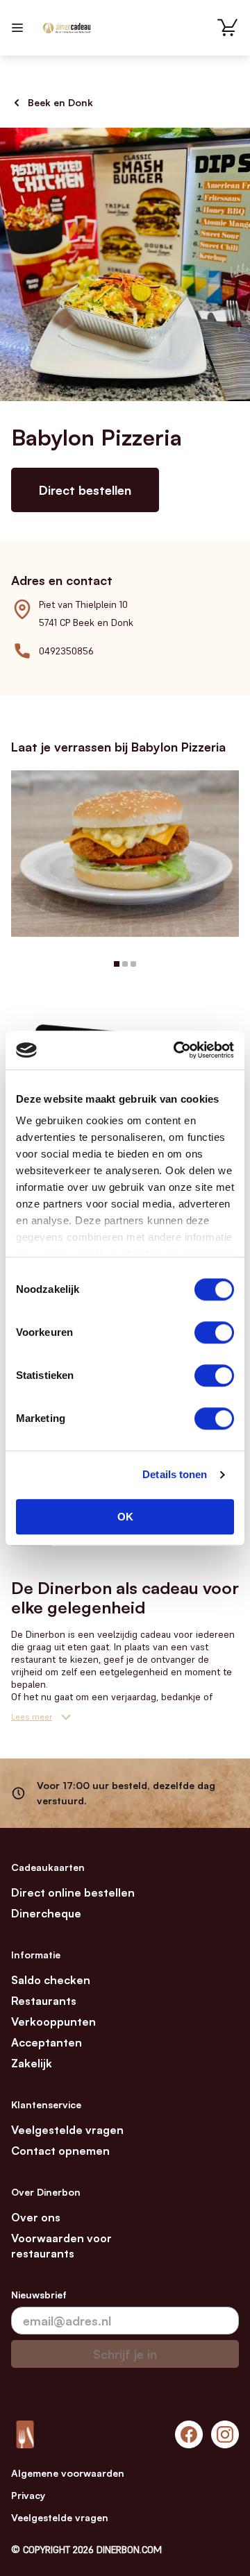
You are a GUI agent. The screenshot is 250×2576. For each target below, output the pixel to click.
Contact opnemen (60, 2151)
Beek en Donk (60, 102)
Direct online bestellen (73, 1892)
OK (125, 1517)
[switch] (214, 1332)
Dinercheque (46, 1913)
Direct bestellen (85, 490)
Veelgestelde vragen (67, 2130)
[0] (228, 28)
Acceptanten (47, 2042)
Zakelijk (32, 2063)
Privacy (28, 2495)
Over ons (36, 2217)
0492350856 (66, 651)
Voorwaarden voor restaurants (61, 2246)
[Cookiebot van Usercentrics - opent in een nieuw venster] (176, 1050)
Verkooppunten (53, 2022)
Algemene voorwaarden (68, 2473)
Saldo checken (51, 1980)
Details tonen (175, 1474)
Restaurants (44, 2001)
